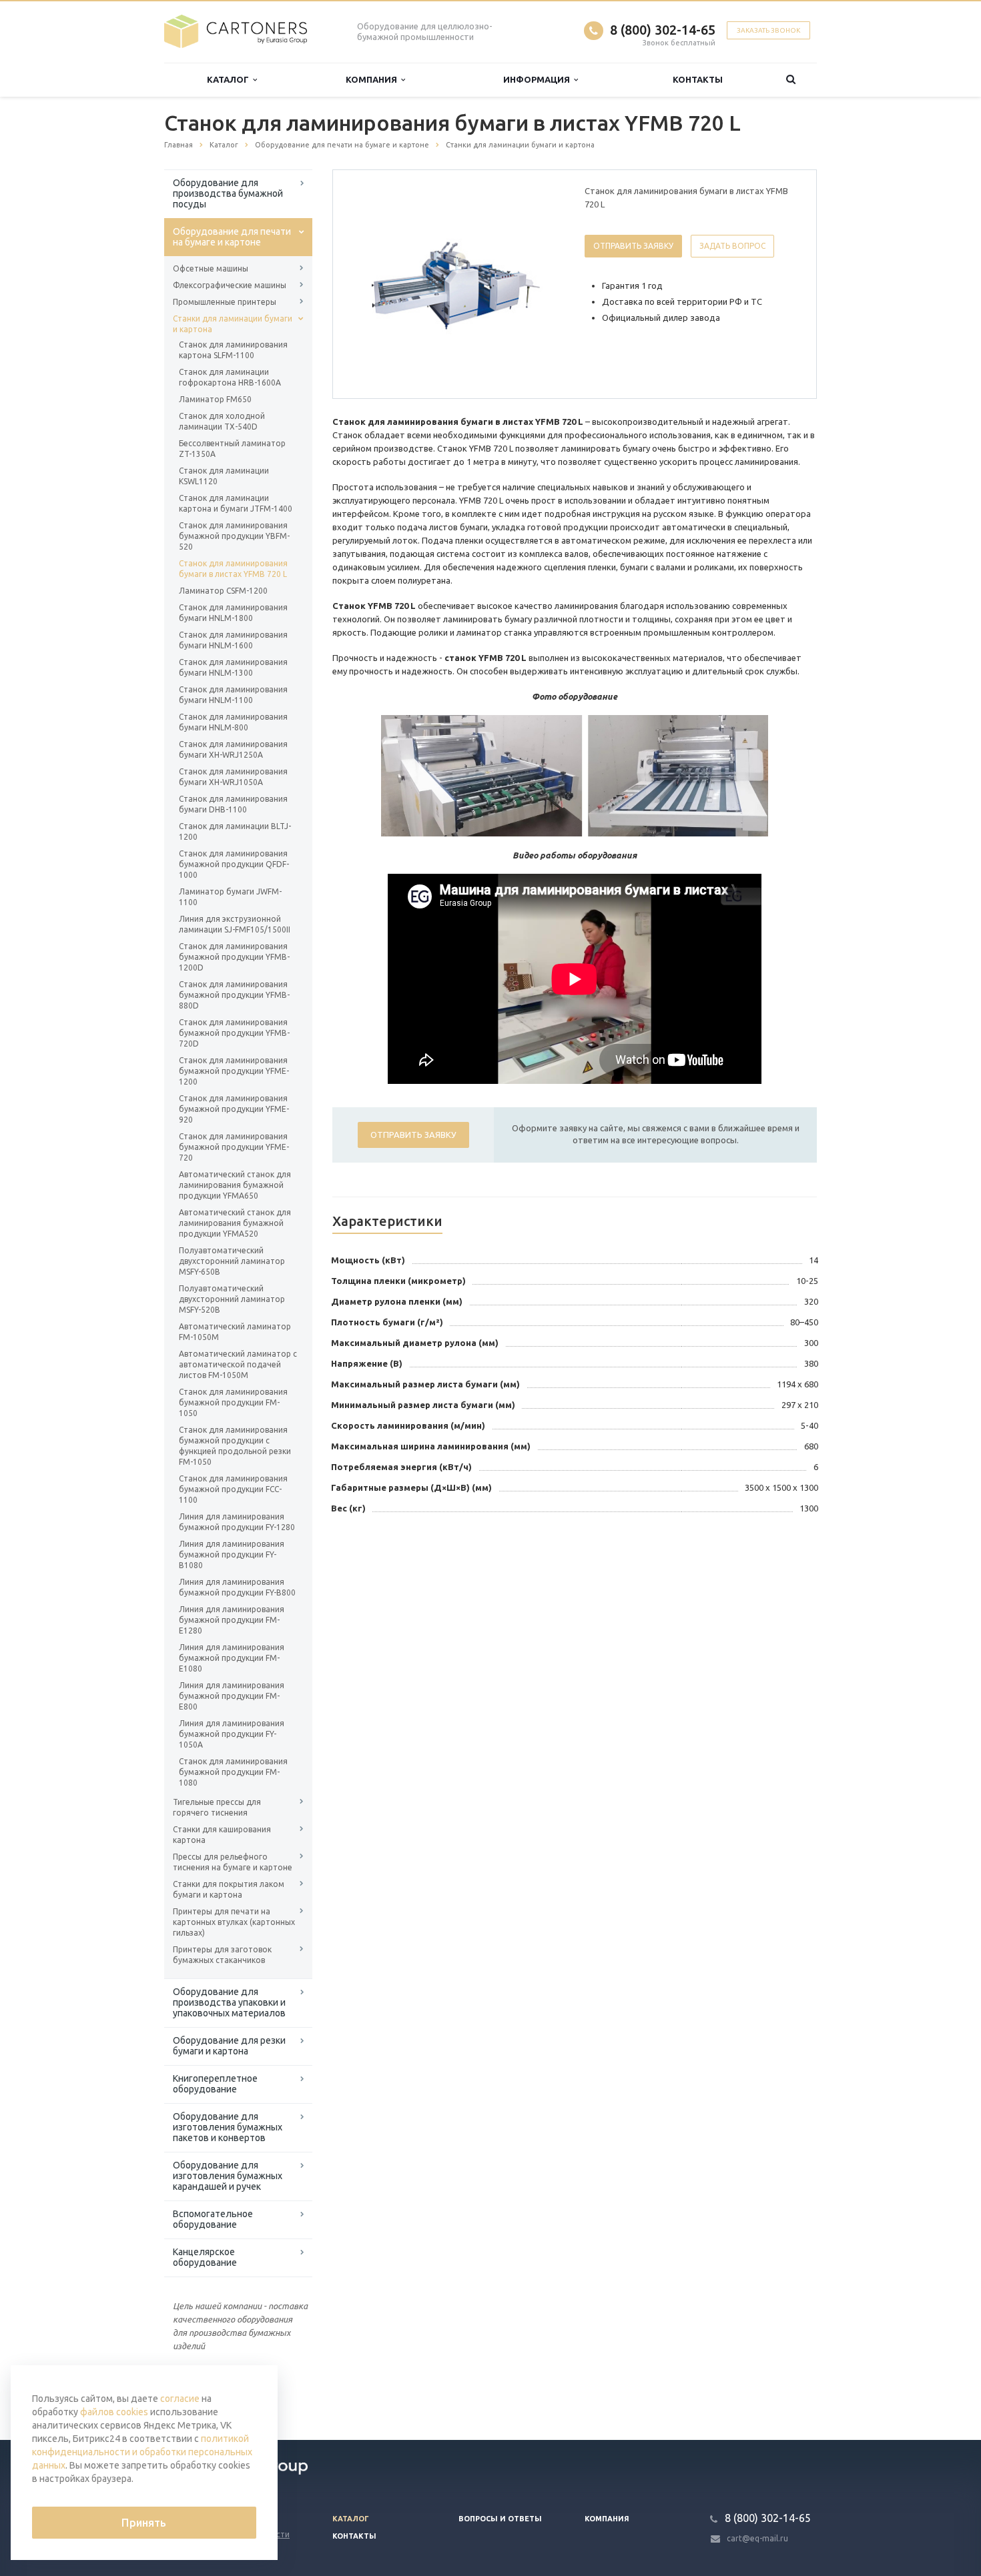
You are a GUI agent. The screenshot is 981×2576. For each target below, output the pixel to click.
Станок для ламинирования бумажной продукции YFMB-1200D (234, 957)
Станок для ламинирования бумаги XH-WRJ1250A (233, 749)
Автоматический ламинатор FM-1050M (235, 1332)
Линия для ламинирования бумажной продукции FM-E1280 (232, 1620)
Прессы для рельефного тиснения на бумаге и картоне (233, 1862)
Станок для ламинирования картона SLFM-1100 (233, 350)
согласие (180, 2399)
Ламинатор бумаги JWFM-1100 (230, 897)
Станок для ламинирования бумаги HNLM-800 (233, 722)
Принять (144, 2523)
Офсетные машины (211, 268)
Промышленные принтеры (225, 302)
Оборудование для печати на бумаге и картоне (232, 237)
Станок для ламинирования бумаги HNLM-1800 (233, 613)
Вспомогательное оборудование (213, 2219)
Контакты (698, 79)
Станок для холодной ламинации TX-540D (222, 421)
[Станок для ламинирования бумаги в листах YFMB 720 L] (456, 285)
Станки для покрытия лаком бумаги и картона (229, 1889)
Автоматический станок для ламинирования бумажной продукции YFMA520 (235, 1223)
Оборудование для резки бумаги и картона (229, 2046)
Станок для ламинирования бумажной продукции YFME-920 (234, 1109)
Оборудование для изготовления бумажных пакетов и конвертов (228, 2127)
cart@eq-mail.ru (757, 2538)
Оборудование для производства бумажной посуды (228, 193)
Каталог (230, 79)
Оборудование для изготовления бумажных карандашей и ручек (228, 2176)
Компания (373, 79)
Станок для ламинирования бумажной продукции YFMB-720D (234, 1033)
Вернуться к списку (221, 2397)
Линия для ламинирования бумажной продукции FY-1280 (237, 1522)
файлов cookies (114, 2412)
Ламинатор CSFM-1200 (223, 591)
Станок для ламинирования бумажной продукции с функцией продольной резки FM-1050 (235, 1446)
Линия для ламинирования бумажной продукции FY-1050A (232, 1734)
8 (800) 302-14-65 (663, 30)
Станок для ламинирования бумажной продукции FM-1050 (233, 1402)
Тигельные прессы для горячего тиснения (217, 1807)
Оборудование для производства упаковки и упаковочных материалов (229, 2002)
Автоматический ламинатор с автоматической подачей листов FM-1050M (238, 1364)
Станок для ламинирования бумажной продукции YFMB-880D (234, 995)
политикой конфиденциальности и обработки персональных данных (142, 2452)
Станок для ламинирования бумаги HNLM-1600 (233, 640)
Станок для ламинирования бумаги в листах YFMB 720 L (233, 569)
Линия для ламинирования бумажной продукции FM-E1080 (232, 1658)
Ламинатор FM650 (215, 399)
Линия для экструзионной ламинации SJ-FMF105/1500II (235, 924)
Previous (371, 283)
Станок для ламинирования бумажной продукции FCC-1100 (233, 1489)
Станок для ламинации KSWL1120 (224, 476)
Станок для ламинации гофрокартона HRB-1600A (230, 377)
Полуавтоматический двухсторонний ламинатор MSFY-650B (232, 1261)
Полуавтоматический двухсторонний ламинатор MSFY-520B (232, 1299)
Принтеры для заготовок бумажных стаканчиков (222, 1955)
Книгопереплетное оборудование (215, 2084)
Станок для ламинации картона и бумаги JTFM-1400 (236, 503)
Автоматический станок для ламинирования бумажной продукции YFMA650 (235, 1185)
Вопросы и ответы (500, 2519)
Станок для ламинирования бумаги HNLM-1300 (233, 667)
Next (541, 283)
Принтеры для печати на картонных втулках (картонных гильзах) (234, 1922)
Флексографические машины (230, 285)
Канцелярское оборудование (205, 2257)
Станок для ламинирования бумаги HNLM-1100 (233, 695)
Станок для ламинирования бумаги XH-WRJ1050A (233, 777)
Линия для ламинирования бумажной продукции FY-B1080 (232, 1554)
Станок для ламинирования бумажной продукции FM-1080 (233, 1772)
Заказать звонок (768, 30)
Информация (539, 79)
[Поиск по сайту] (791, 80)
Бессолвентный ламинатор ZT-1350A (232, 449)
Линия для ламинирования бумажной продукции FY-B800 (237, 1587)
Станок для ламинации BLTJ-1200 (235, 831)
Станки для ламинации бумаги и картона (233, 324)
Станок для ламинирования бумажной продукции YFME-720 (234, 1147)
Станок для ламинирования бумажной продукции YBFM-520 (234, 536)
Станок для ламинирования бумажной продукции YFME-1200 (234, 1071)
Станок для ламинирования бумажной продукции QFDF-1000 (234, 864)
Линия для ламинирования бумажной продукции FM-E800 (232, 1696)
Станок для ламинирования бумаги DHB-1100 (233, 804)
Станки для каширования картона (222, 1835)
